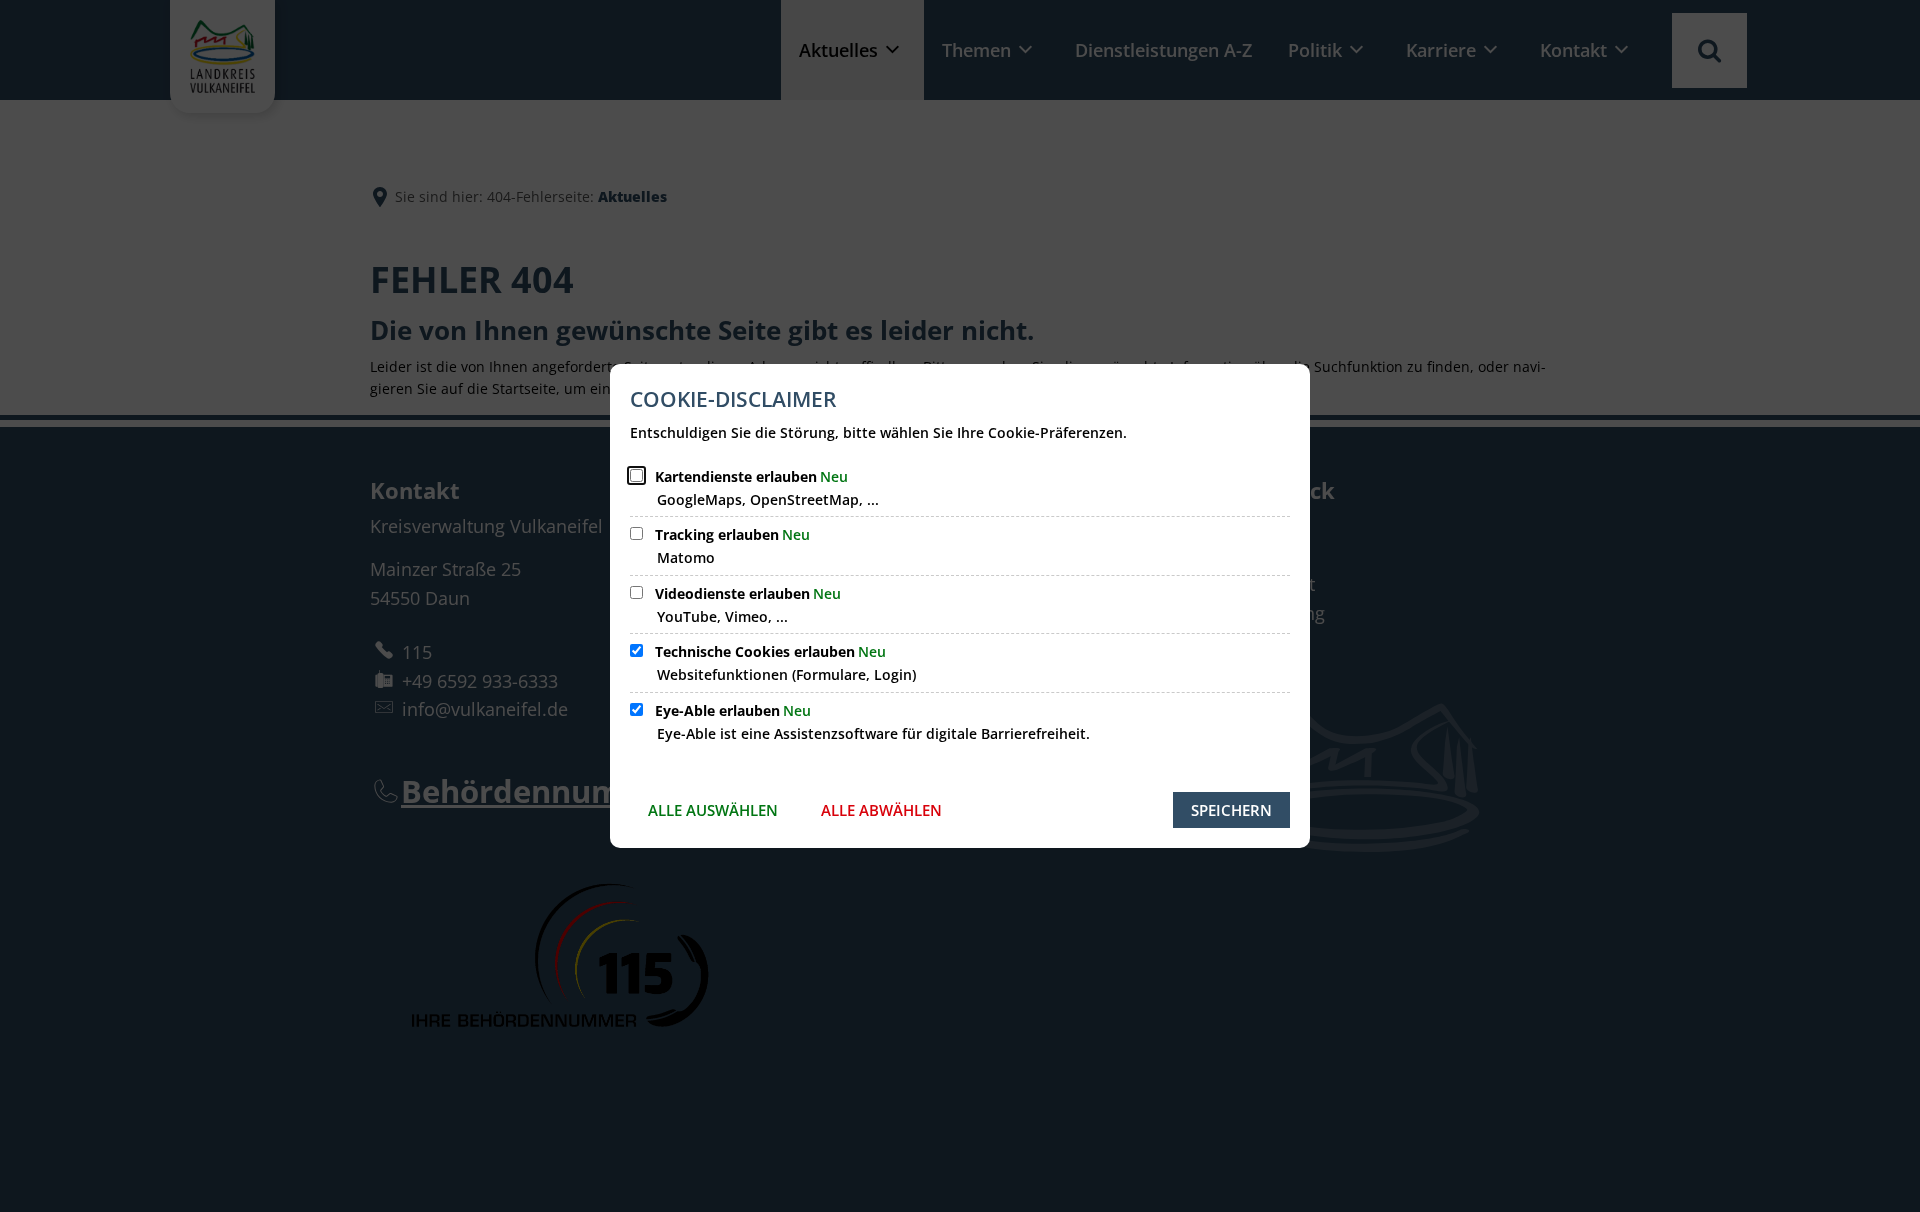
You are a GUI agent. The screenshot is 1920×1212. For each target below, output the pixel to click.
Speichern (1231, 810)
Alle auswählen (713, 810)
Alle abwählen (881, 810)
